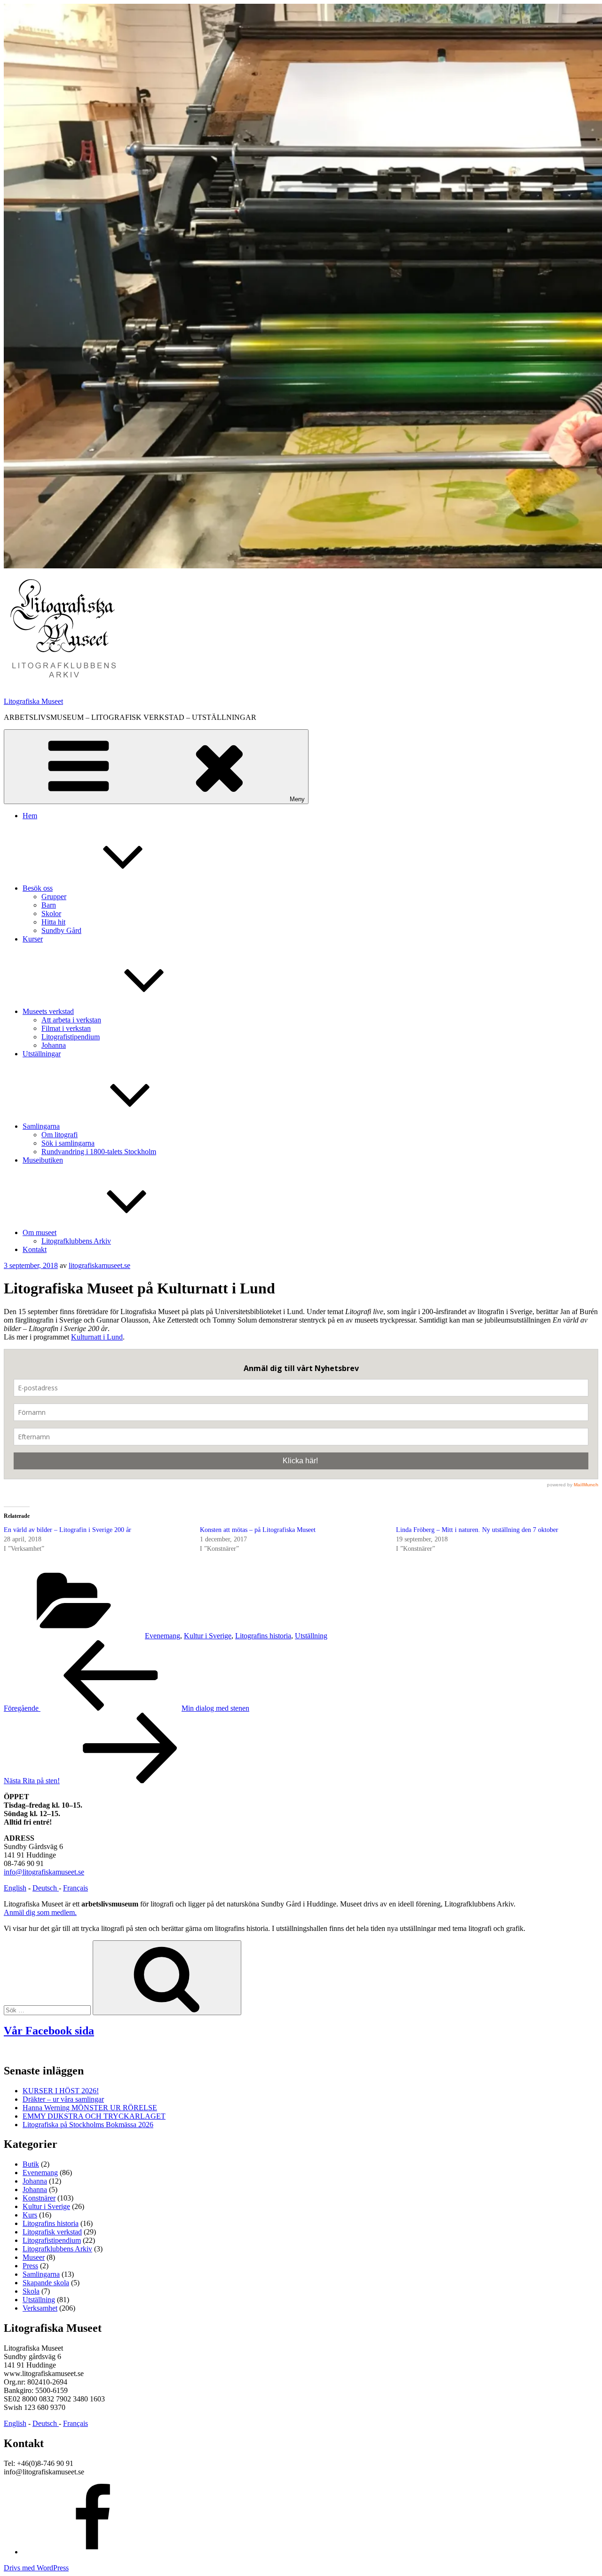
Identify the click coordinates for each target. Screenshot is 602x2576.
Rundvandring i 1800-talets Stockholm (99, 1152)
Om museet (40, 1232)
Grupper (54, 897)
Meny (297, 799)
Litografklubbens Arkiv (76, 1241)
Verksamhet (40, 2308)
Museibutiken (43, 1160)
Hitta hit (53, 922)
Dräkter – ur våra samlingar (63, 2099)
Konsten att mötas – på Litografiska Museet (258, 1530)
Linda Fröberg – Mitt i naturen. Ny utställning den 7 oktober (477, 1530)
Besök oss (38, 888)
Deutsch (46, 1888)
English (15, 1888)
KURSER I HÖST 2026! (61, 2091)
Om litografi (59, 1135)
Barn (49, 905)
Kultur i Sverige (208, 1636)
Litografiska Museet (33, 701)
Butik (31, 2164)
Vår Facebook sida (49, 2031)
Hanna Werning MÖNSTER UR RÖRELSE (90, 2108)
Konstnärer (39, 2198)
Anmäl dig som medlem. (40, 1912)
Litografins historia (263, 1636)
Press (30, 2266)
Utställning (311, 1636)
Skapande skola (46, 2283)
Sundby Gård (61, 930)
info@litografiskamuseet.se (44, 1872)
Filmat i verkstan (66, 1028)
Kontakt (35, 1249)
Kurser (33, 939)
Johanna (54, 1045)
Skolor (51, 913)
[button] (63, 629)
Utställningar (42, 1054)
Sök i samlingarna (68, 1143)
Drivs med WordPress (36, 2568)
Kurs (30, 2215)
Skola (31, 2291)
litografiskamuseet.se (99, 1265)
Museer (34, 2257)
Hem (30, 816)
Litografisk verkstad (52, 2232)
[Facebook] (93, 2552)
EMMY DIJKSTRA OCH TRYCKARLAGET (94, 2116)
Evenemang (162, 1636)
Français (75, 1888)
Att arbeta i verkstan (71, 1020)
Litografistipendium (71, 1037)
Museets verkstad (48, 1011)
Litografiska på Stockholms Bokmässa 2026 (88, 2125)
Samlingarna (41, 1126)
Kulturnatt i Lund (97, 1337)
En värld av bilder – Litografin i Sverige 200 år (67, 1530)
